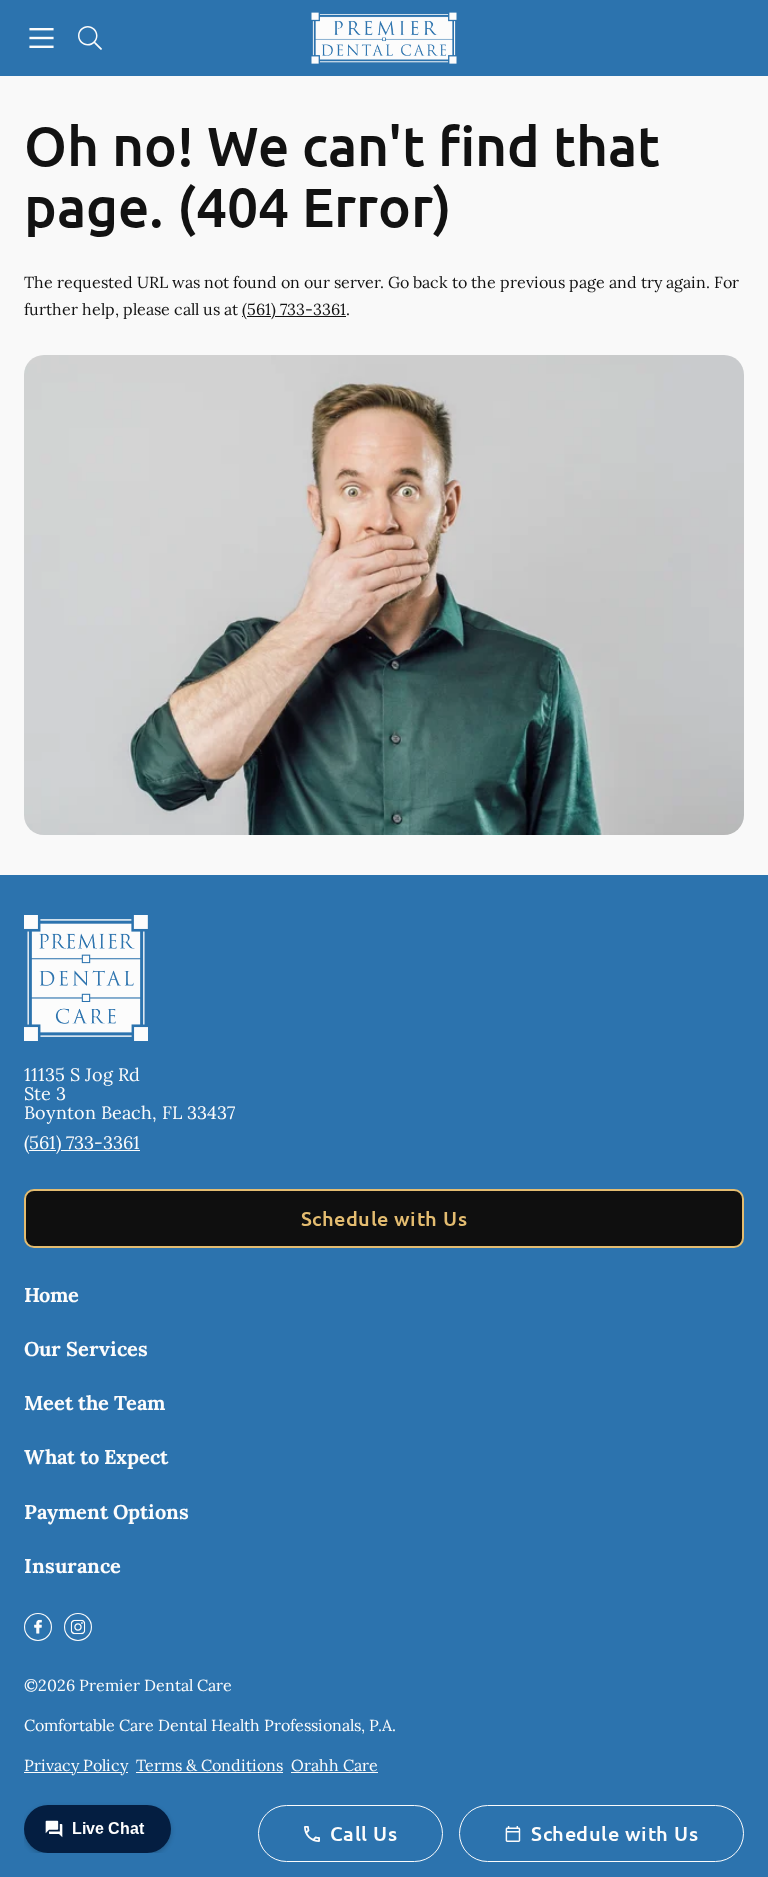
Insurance (72, 1565)
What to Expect (96, 1456)
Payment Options (106, 1511)
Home (51, 1294)
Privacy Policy (76, 1765)
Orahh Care (334, 1765)
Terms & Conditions (209, 1765)
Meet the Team (94, 1402)
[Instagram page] (78, 1627)
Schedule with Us (384, 1218)
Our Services (86, 1348)
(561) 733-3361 (294, 309)
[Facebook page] (38, 1627)
